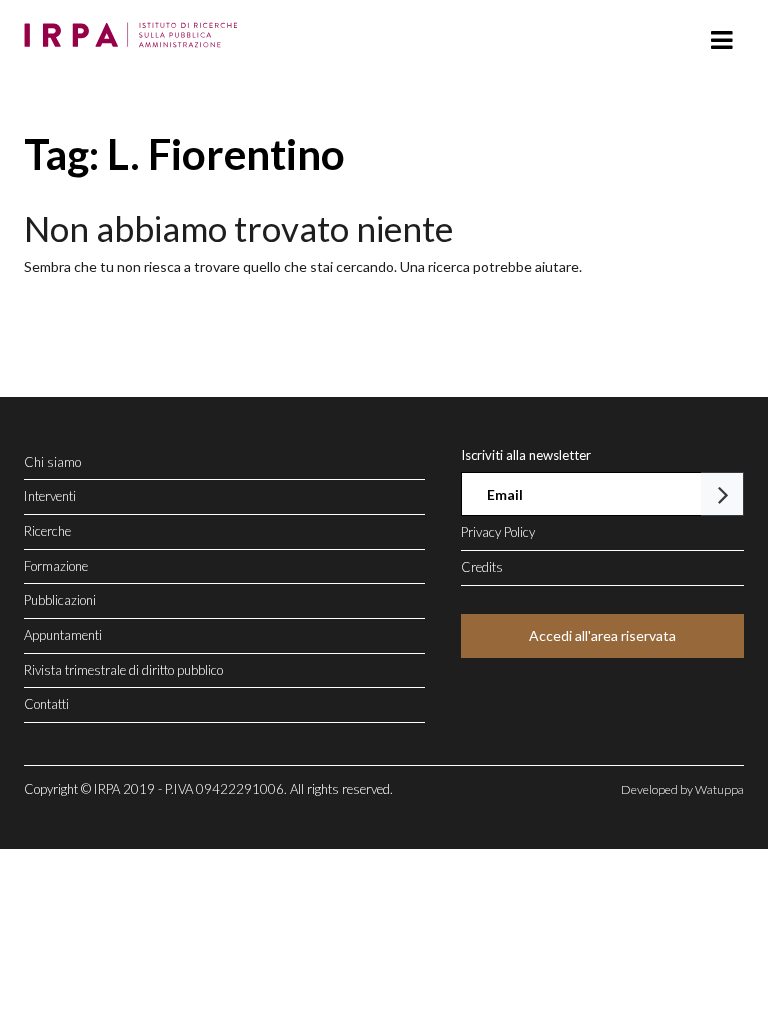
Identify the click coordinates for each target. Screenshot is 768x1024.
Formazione (56, 566)
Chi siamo (52, 462)
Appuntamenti (63, 635)
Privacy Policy (498, 532)
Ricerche (47, 531)
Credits (482, 567)
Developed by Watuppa (682, 789)
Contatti (46, 704)
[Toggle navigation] (721, 40)
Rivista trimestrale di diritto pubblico (123, 670)
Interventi (50, 496)
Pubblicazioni (60, 600)
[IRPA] (135, 29)
